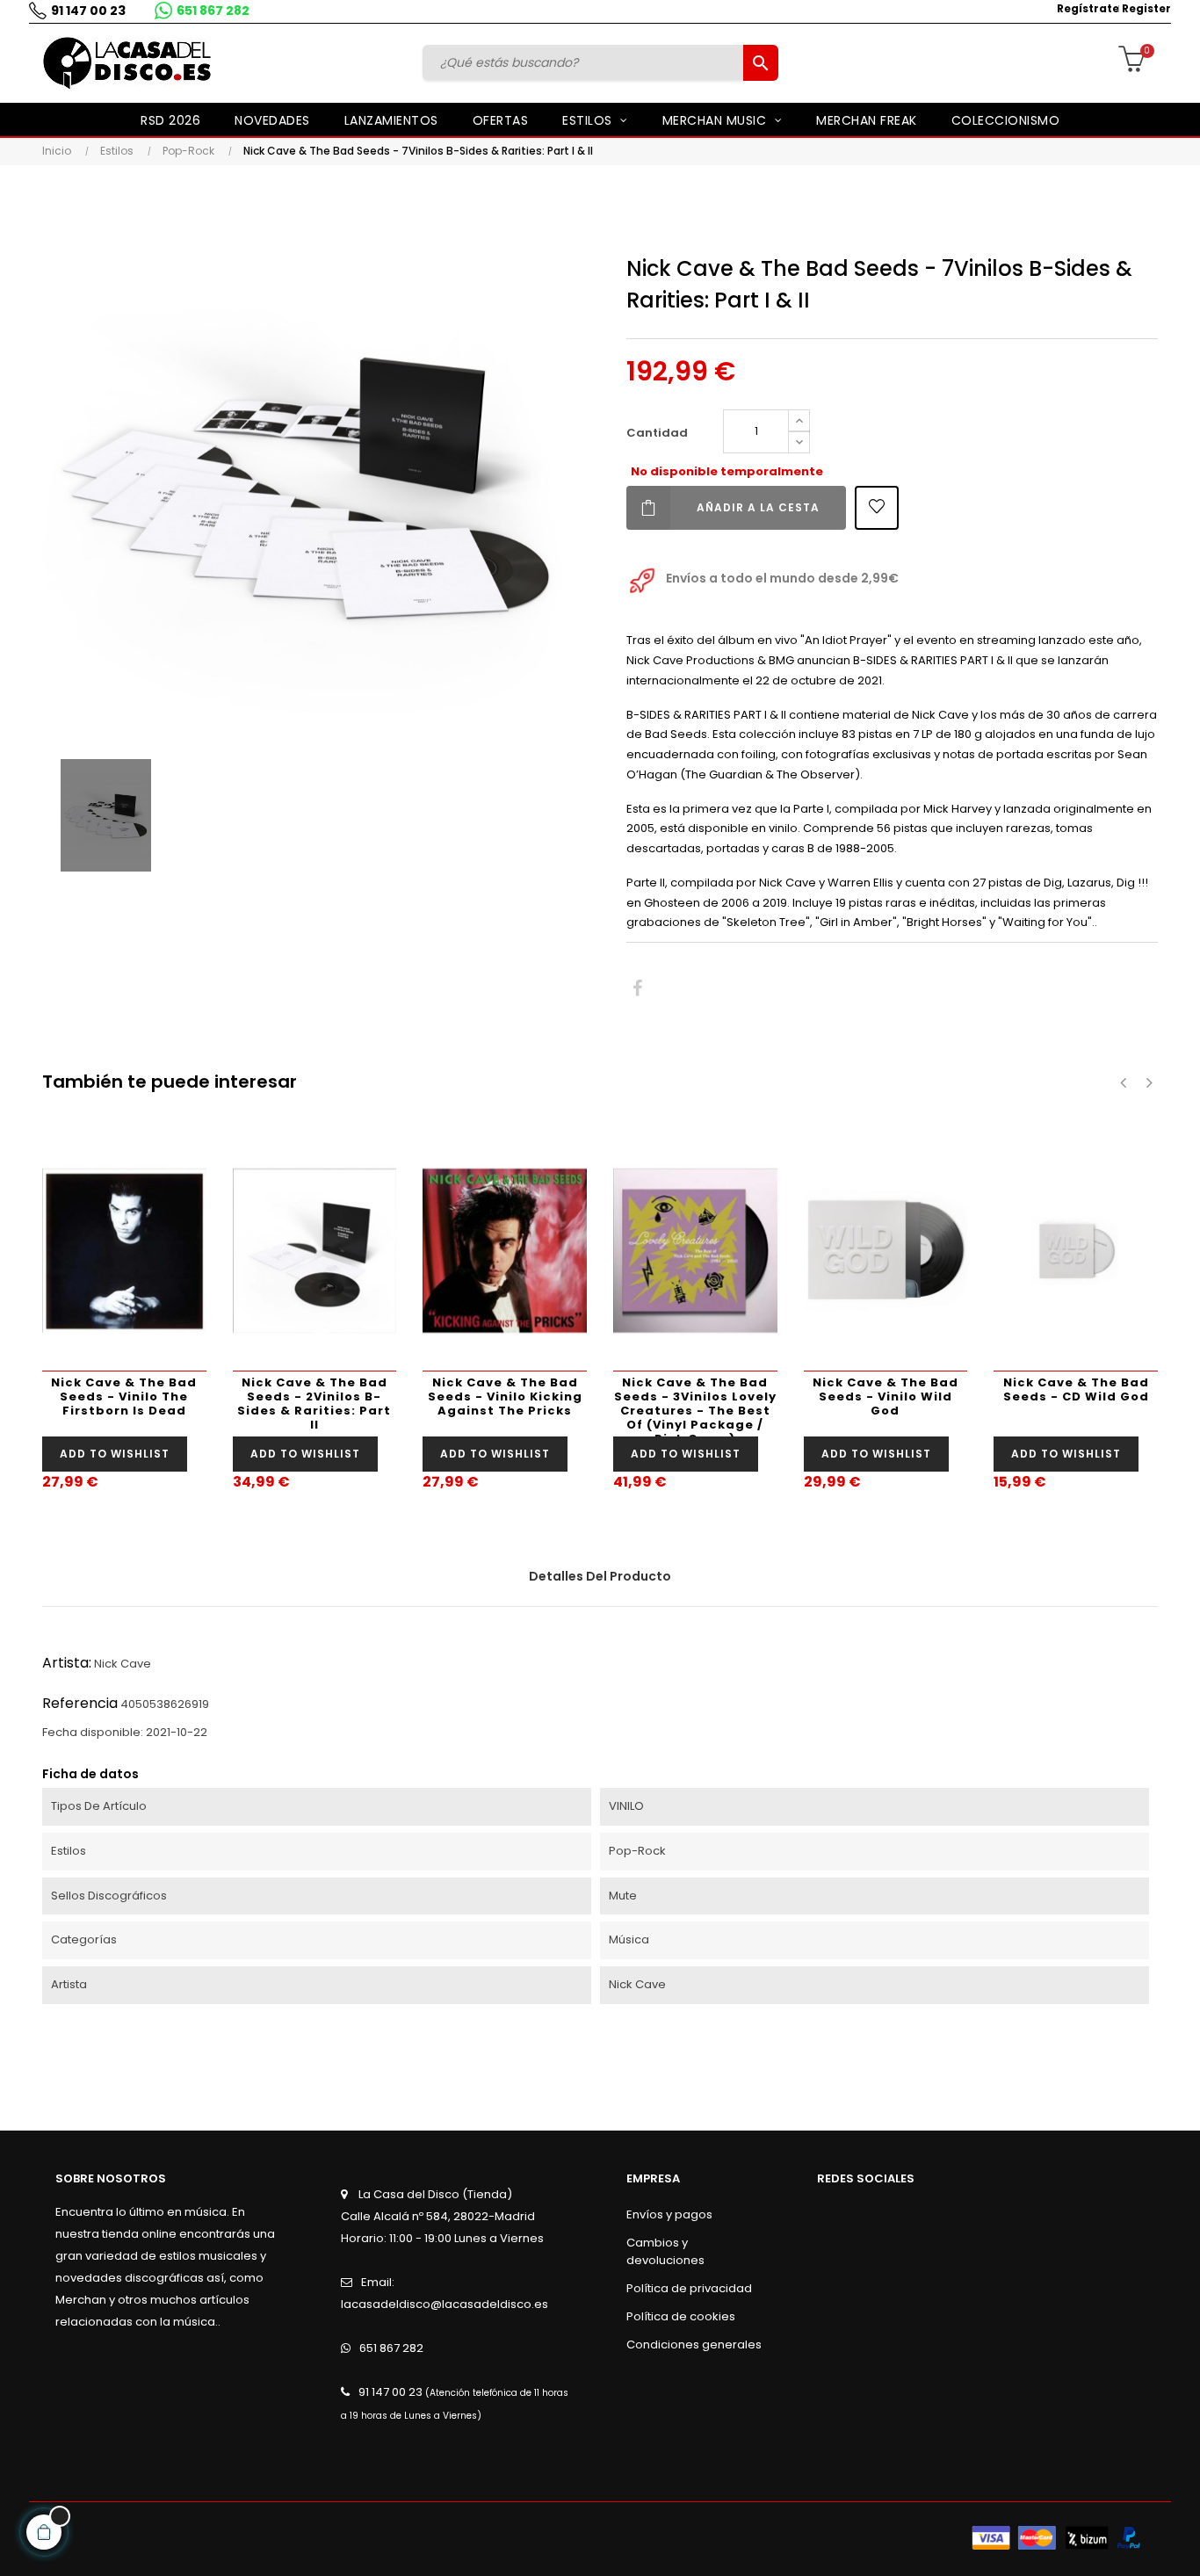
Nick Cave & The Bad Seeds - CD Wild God (1076, 1389)
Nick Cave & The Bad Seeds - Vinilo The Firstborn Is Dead (124, 1397)
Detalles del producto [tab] (600, 1576)
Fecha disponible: (93, 1732)
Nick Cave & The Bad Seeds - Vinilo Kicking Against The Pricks (505, 1397)
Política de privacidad (689, 2288)
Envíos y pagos (669, 2214)
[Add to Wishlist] (877, 508)
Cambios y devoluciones (665, 2251)
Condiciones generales (694, 2344)
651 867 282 (213, 11)
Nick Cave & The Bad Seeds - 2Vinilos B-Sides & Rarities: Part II (314, 1404)
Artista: (67, 1663)
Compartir (637, 989)
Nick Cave (123, 1664)
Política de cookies (681, 2316)
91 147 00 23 (88, 11)
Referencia (80, 1703)
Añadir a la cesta (758, 507)
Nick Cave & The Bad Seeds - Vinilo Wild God (886, 1397)
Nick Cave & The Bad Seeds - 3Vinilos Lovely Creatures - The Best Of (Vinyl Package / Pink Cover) (695, 1405)
